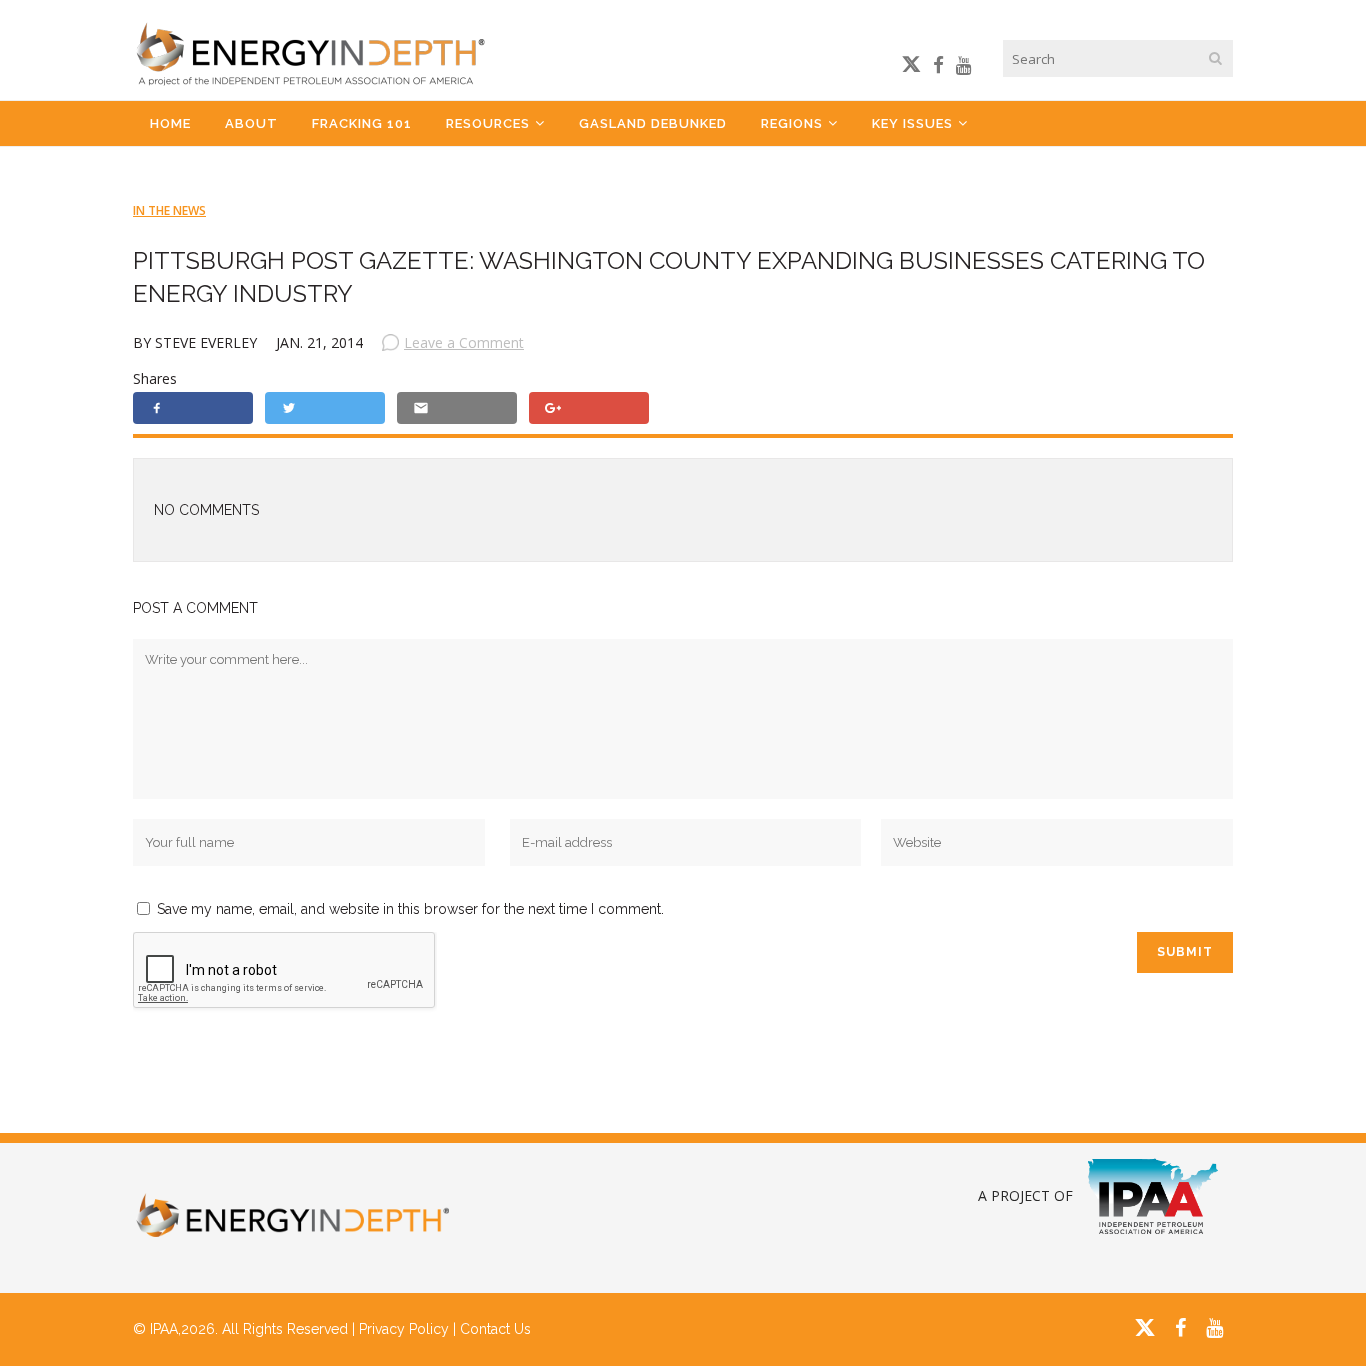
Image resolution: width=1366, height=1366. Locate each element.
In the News (169, 210)
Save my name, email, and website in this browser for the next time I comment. (410, 909)
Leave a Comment (464, 342)
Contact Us (495, 1329)
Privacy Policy (404, 1329)
